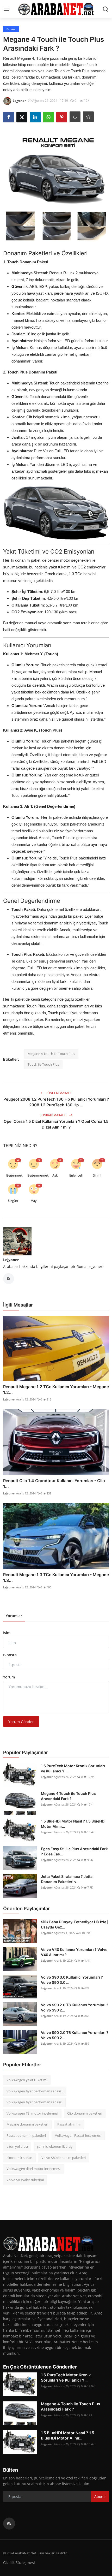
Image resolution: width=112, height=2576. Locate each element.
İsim (7, 1633)
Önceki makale (59, 1093)
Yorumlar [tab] (14, 1616)
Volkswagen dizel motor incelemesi (33, 2169)
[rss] (9, 2524)
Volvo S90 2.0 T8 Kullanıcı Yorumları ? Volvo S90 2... (75, 2007)
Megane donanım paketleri (27, 2124)
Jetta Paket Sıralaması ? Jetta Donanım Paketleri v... (67, 1879)
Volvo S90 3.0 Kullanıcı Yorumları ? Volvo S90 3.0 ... (72, 1980)
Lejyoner (11, 1260)
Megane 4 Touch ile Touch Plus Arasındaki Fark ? (68, 1796)
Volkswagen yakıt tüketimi (27, 2080)
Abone (100, 2497)
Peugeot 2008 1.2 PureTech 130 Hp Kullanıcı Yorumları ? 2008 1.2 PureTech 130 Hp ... (56, 1102)
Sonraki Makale (53, 1115)
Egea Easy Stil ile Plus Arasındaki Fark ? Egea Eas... (74, 1851)
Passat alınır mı (69, 2124)
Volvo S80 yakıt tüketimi (25, 2180)
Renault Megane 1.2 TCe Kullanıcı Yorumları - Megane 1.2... (56, 1390)
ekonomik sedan (19, 2158)
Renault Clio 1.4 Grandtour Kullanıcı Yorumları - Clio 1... (54, 1483)
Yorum (9, 1677)
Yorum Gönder (21, 1722)
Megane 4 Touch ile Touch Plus (51, 1054)
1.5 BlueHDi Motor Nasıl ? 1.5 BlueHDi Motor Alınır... (73, 1824)
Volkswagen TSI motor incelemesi (32, 2113)
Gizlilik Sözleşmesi (19, 2563)
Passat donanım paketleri (26, 2135)
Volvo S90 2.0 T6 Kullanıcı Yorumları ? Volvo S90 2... (75, 2035)
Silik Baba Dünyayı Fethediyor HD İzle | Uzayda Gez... (75, 1924)
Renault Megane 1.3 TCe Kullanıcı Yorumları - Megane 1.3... (56, 1577)
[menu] (7, 9)
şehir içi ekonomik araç (55, 2146)
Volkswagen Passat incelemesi (78, 2135)
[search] (105, 9)
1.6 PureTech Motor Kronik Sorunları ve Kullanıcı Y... (73, 1768)
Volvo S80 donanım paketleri (64, 2158)
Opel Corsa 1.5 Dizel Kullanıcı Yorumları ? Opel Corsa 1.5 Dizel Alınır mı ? (56, 1124)
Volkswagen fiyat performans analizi (34, 2102)
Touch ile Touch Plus (43, 1064)
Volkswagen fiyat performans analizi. (35, 2091)
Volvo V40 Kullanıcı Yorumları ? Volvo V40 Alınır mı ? (74, 1952)
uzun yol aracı (17, 2146)
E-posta (10, 1655)
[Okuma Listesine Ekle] (88, 117)
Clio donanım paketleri (85, 2113)
